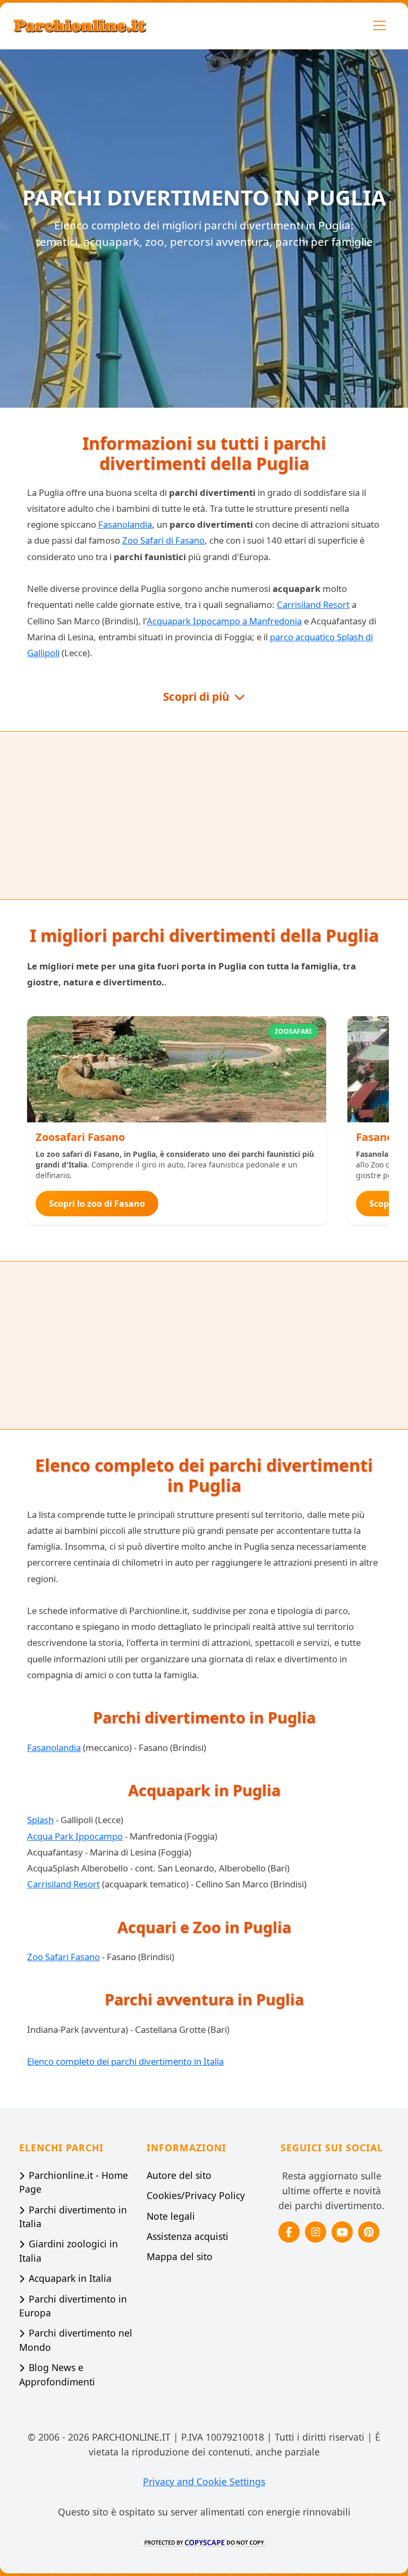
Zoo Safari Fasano (63, 1957)
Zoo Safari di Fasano (163, 540)
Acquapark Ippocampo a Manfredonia (224, 621)
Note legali (171, 2216)
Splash (40, 1820)
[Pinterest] (369, 2232)
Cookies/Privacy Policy (196, 2195)
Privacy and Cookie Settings (204, 2481)
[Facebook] (289, 2232)
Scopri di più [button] (198, 697)
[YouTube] (342, 2232)
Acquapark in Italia (70, 2278)
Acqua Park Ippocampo (75, 1836)
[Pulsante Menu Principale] (379, 25)
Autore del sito (179, 2175)
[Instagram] (316, 2232)
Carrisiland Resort (313, 604)
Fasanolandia (125, 524)
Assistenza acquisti (188, 2236)
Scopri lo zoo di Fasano (97, 1204)
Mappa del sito (180, 2256)
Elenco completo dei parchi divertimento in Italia (125, 2061)
